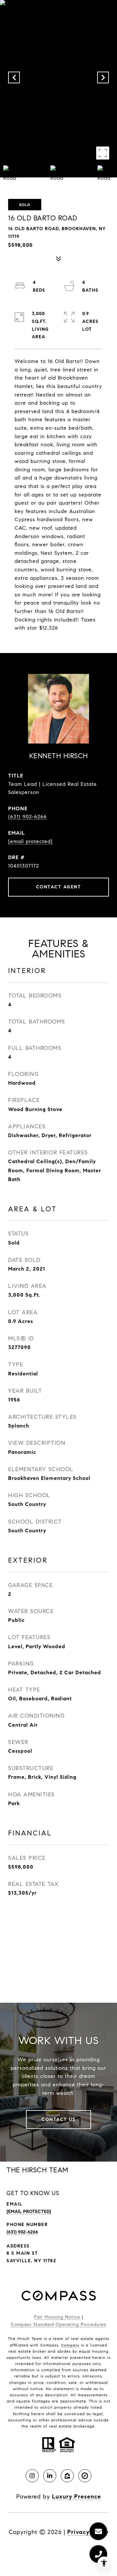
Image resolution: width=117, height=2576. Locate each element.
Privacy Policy (88, 2532)
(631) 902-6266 (27, 817)
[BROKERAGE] (85, 2476)
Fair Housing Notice (57, 2317)
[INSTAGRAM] (32, 2476)
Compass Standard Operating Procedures (58, 2325)
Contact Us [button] (58, 2119)
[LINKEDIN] (50, 2476)
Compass (70, 2345)
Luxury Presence (77, 2497)
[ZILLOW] (67, 2476)
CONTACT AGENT (59, 887)
